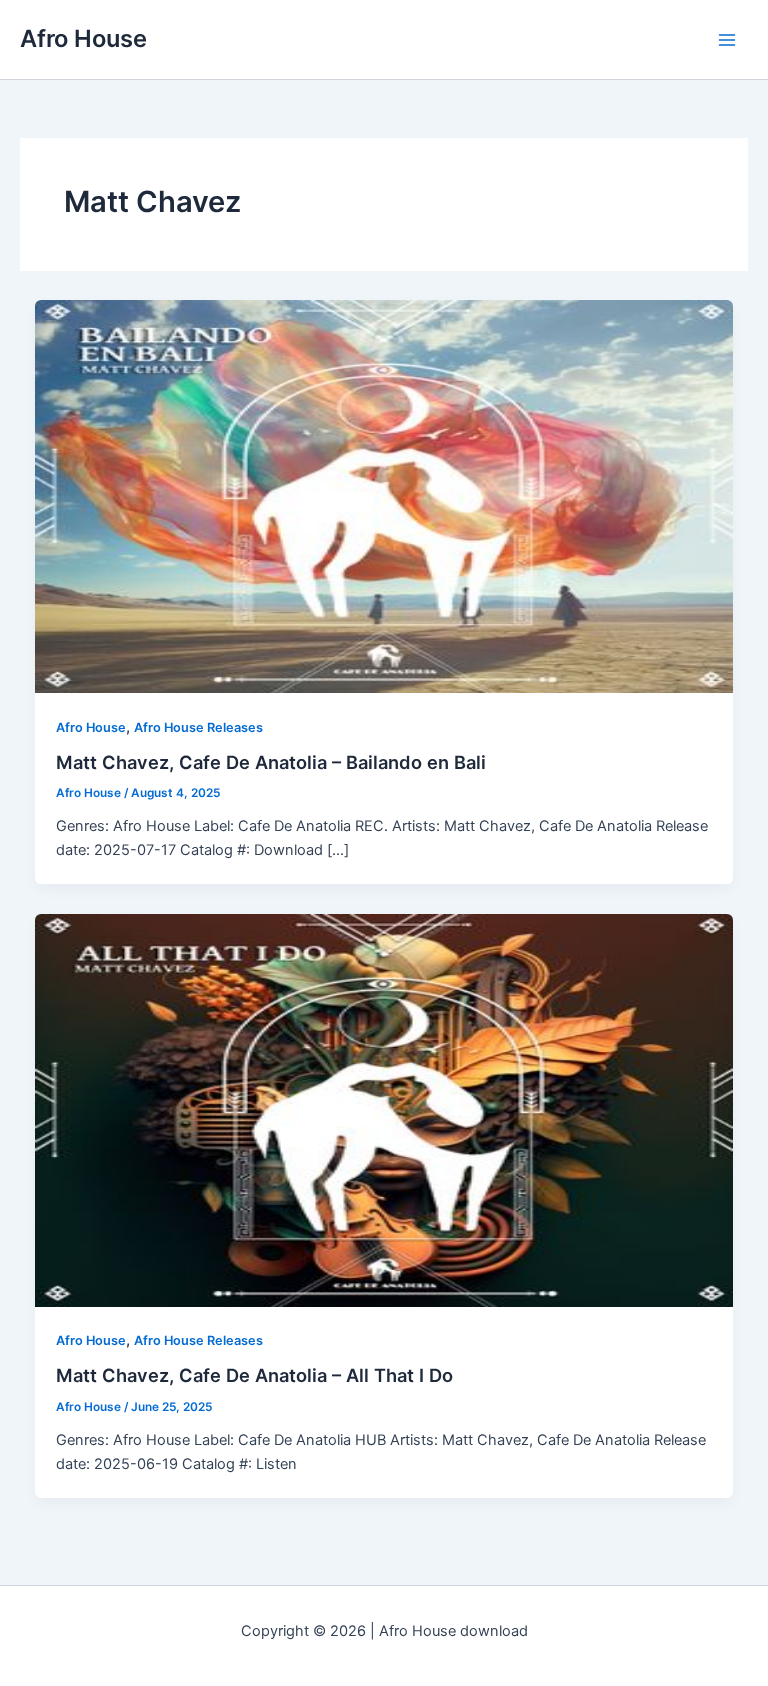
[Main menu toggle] (727, 40)
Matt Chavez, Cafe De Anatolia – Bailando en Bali (271, 762)
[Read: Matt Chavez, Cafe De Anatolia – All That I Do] (384, 1109)
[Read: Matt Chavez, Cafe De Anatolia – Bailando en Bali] (384, 495)
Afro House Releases (198, 727)
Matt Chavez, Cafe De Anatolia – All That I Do (254, 1375)
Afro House (83, 38)
